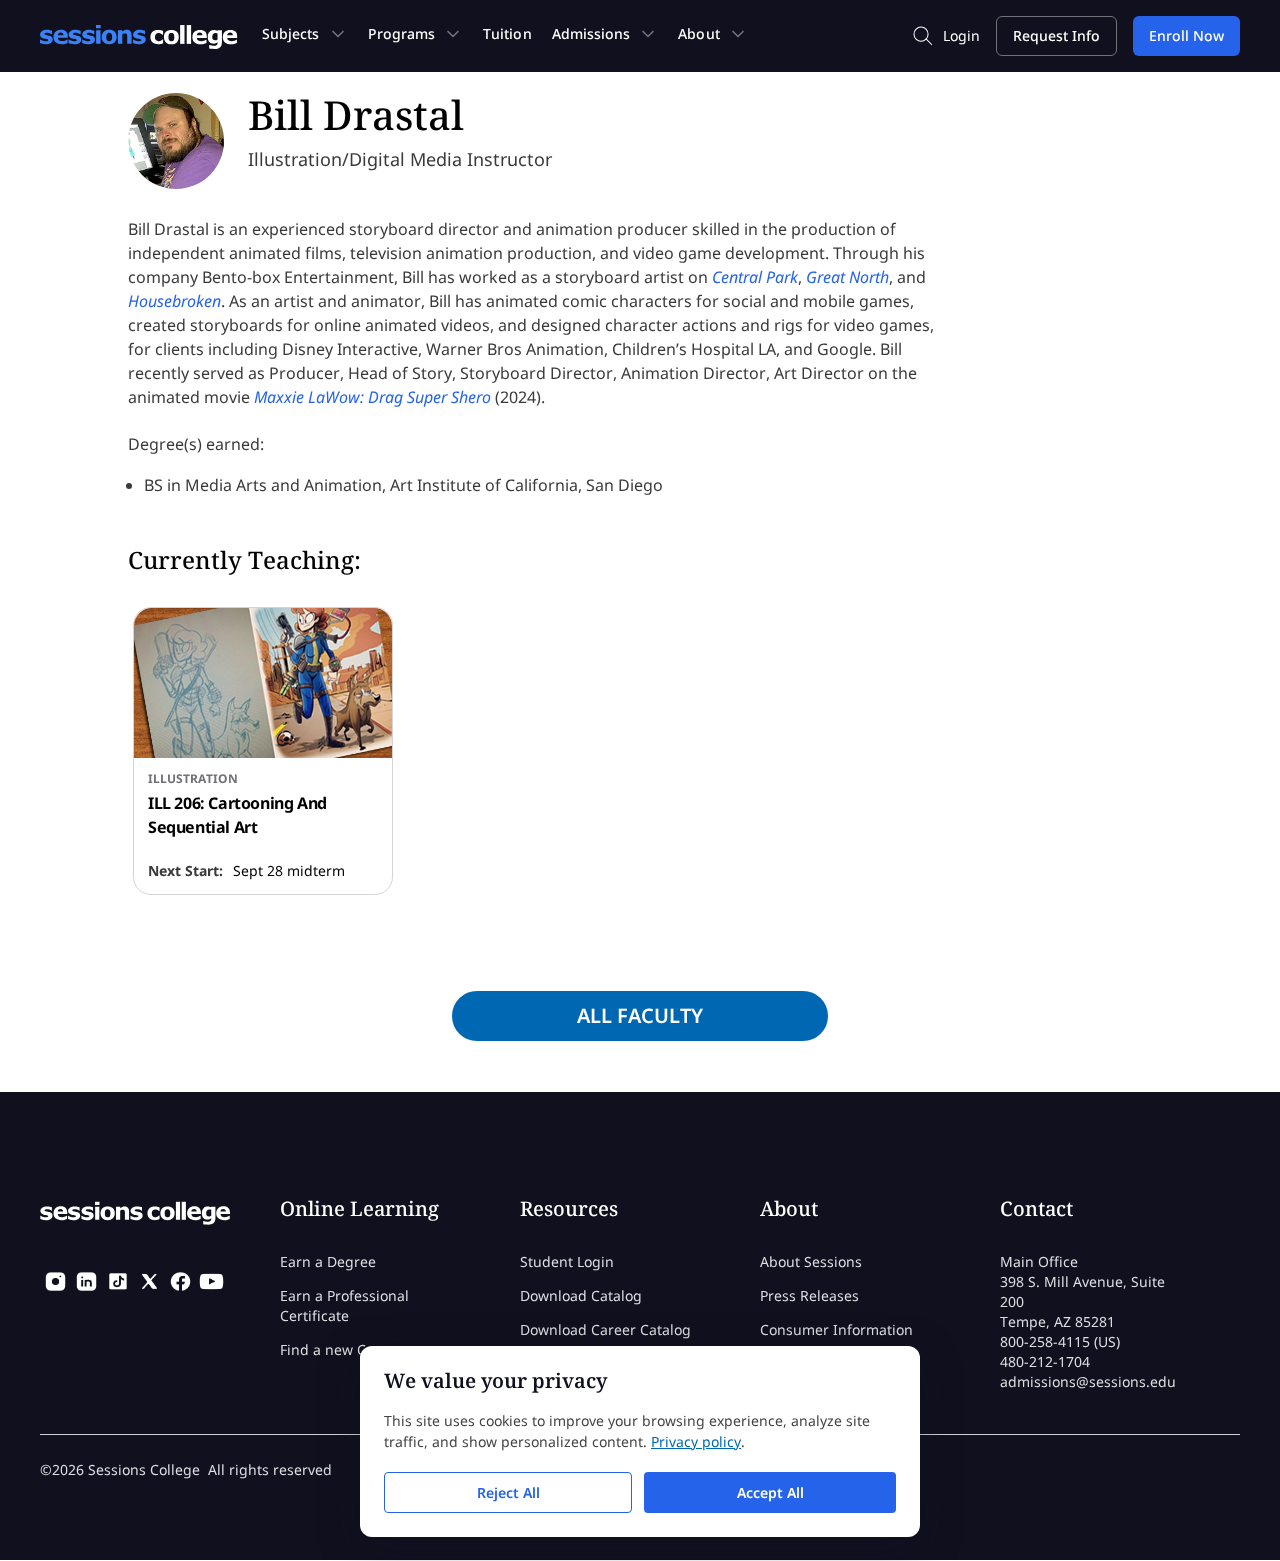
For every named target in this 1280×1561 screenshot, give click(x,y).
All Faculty (640, 1015)
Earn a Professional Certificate (344, 1305)
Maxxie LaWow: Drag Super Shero (372, 397)
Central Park (755, 277)
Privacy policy (696, 1441)
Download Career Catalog (605, 1329)
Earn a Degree (328, 1261)
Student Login (567, 1261)
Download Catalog (581, 1295)
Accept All (770, 1492)
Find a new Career (341, 1349)
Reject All (508, 1492)
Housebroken (174, 301)
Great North (847, 277)
